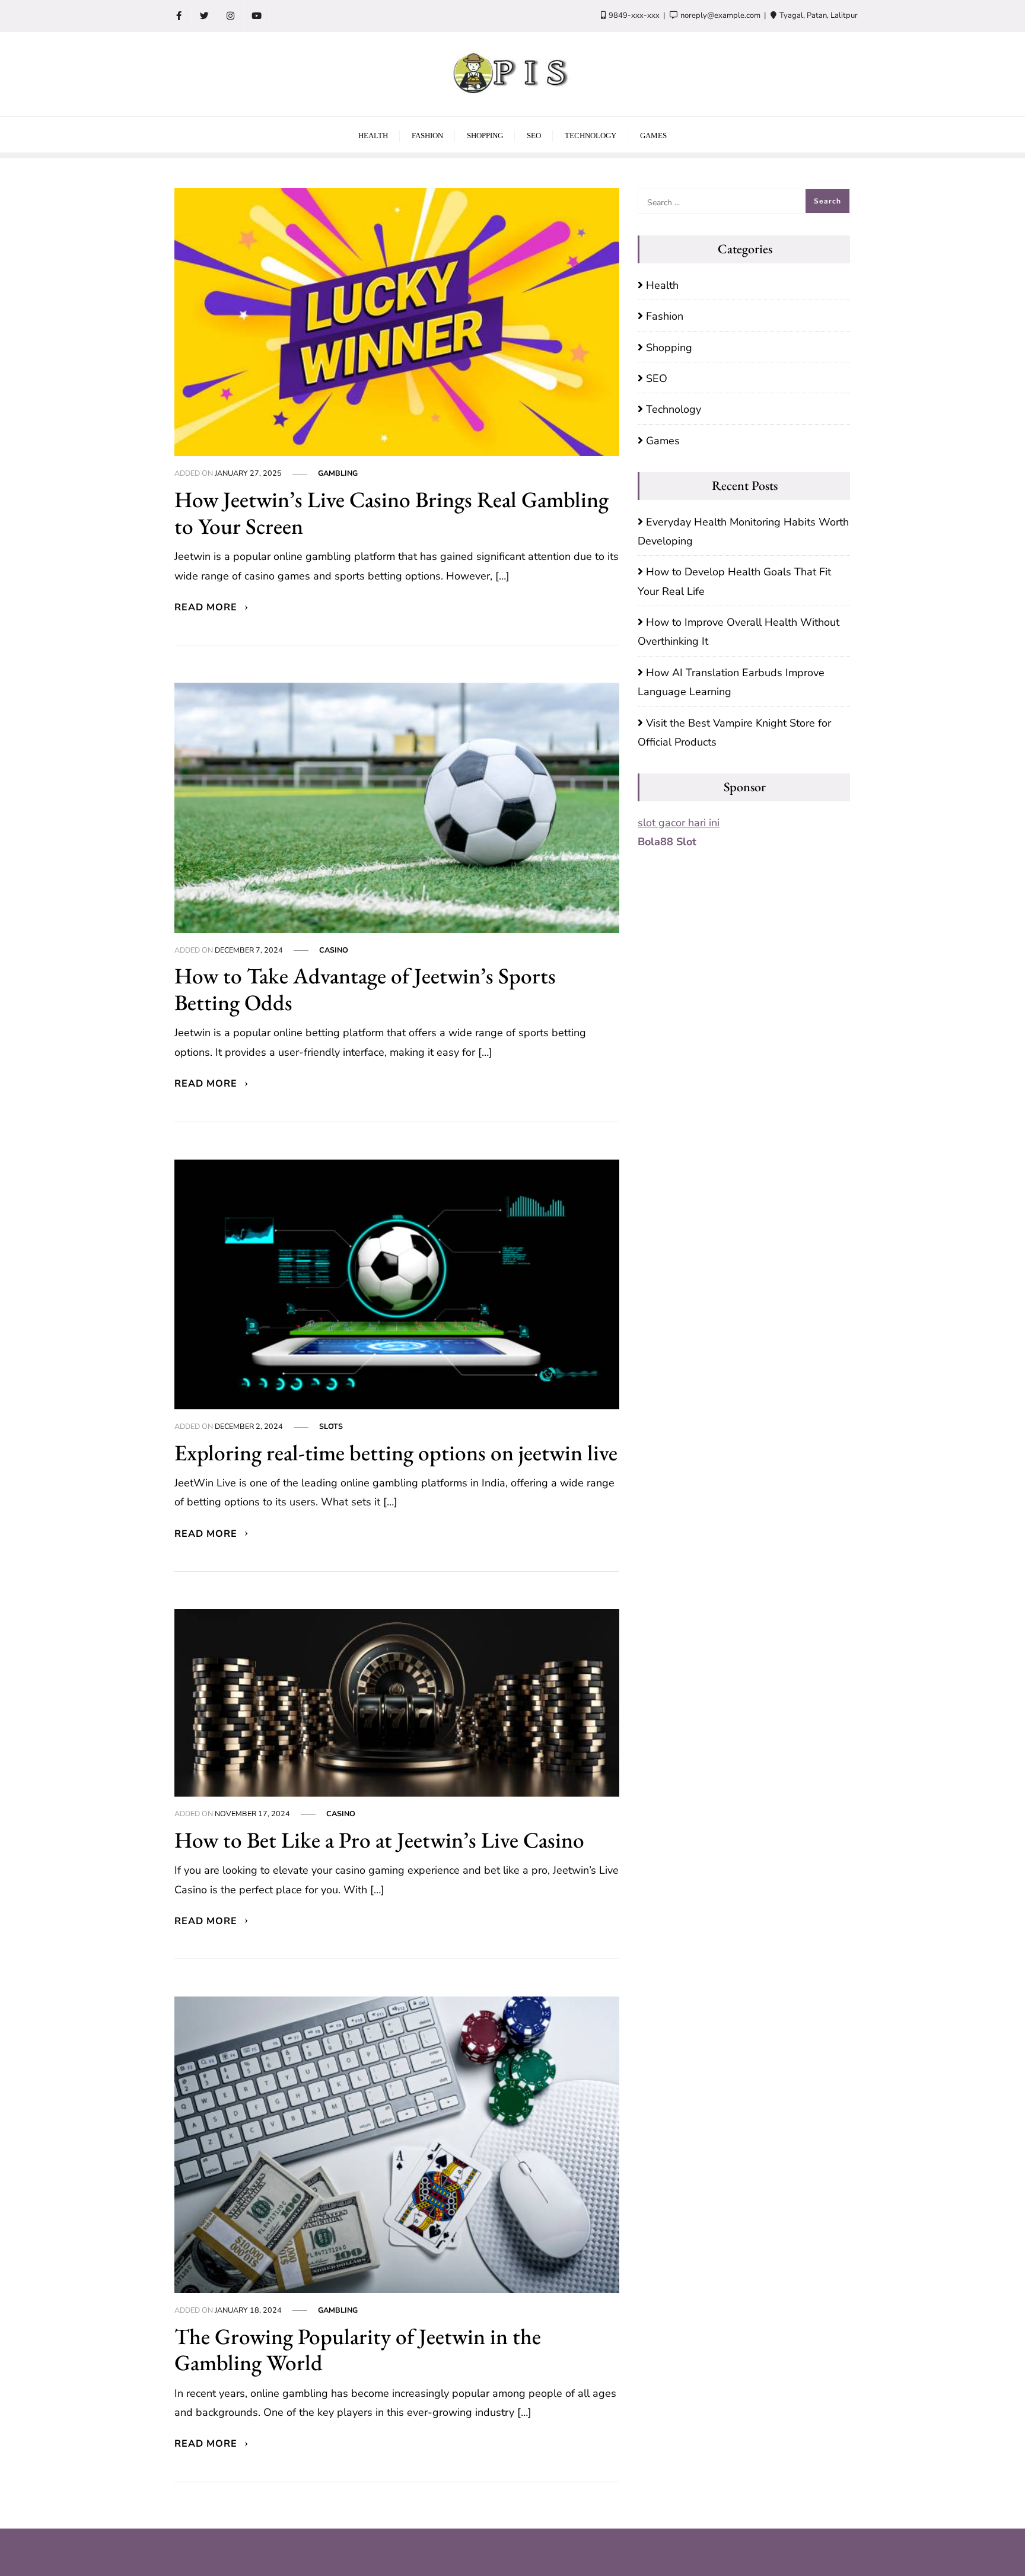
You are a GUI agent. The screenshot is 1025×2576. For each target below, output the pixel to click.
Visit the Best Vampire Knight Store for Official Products (734, 733)
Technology (674, 409)
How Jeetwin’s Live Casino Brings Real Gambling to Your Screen (391, 512)
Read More (207, 607)
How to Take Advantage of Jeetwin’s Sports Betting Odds (365, 989)
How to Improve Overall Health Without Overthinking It (738, 632)
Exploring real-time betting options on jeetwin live (396, 1452)
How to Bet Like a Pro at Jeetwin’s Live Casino (379, 1840)
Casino (334, 950)
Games (663, 441)
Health (662, 285)
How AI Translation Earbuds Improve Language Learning (731, 682)
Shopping (669, 348)
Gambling (338, 473)
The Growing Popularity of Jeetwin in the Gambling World (358, 2349)
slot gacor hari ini (679, 823)
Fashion (665, 316)
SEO (657, 378)
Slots (331, 1426)
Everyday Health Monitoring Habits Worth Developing (743, 531)
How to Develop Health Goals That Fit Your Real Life (734, 581)
